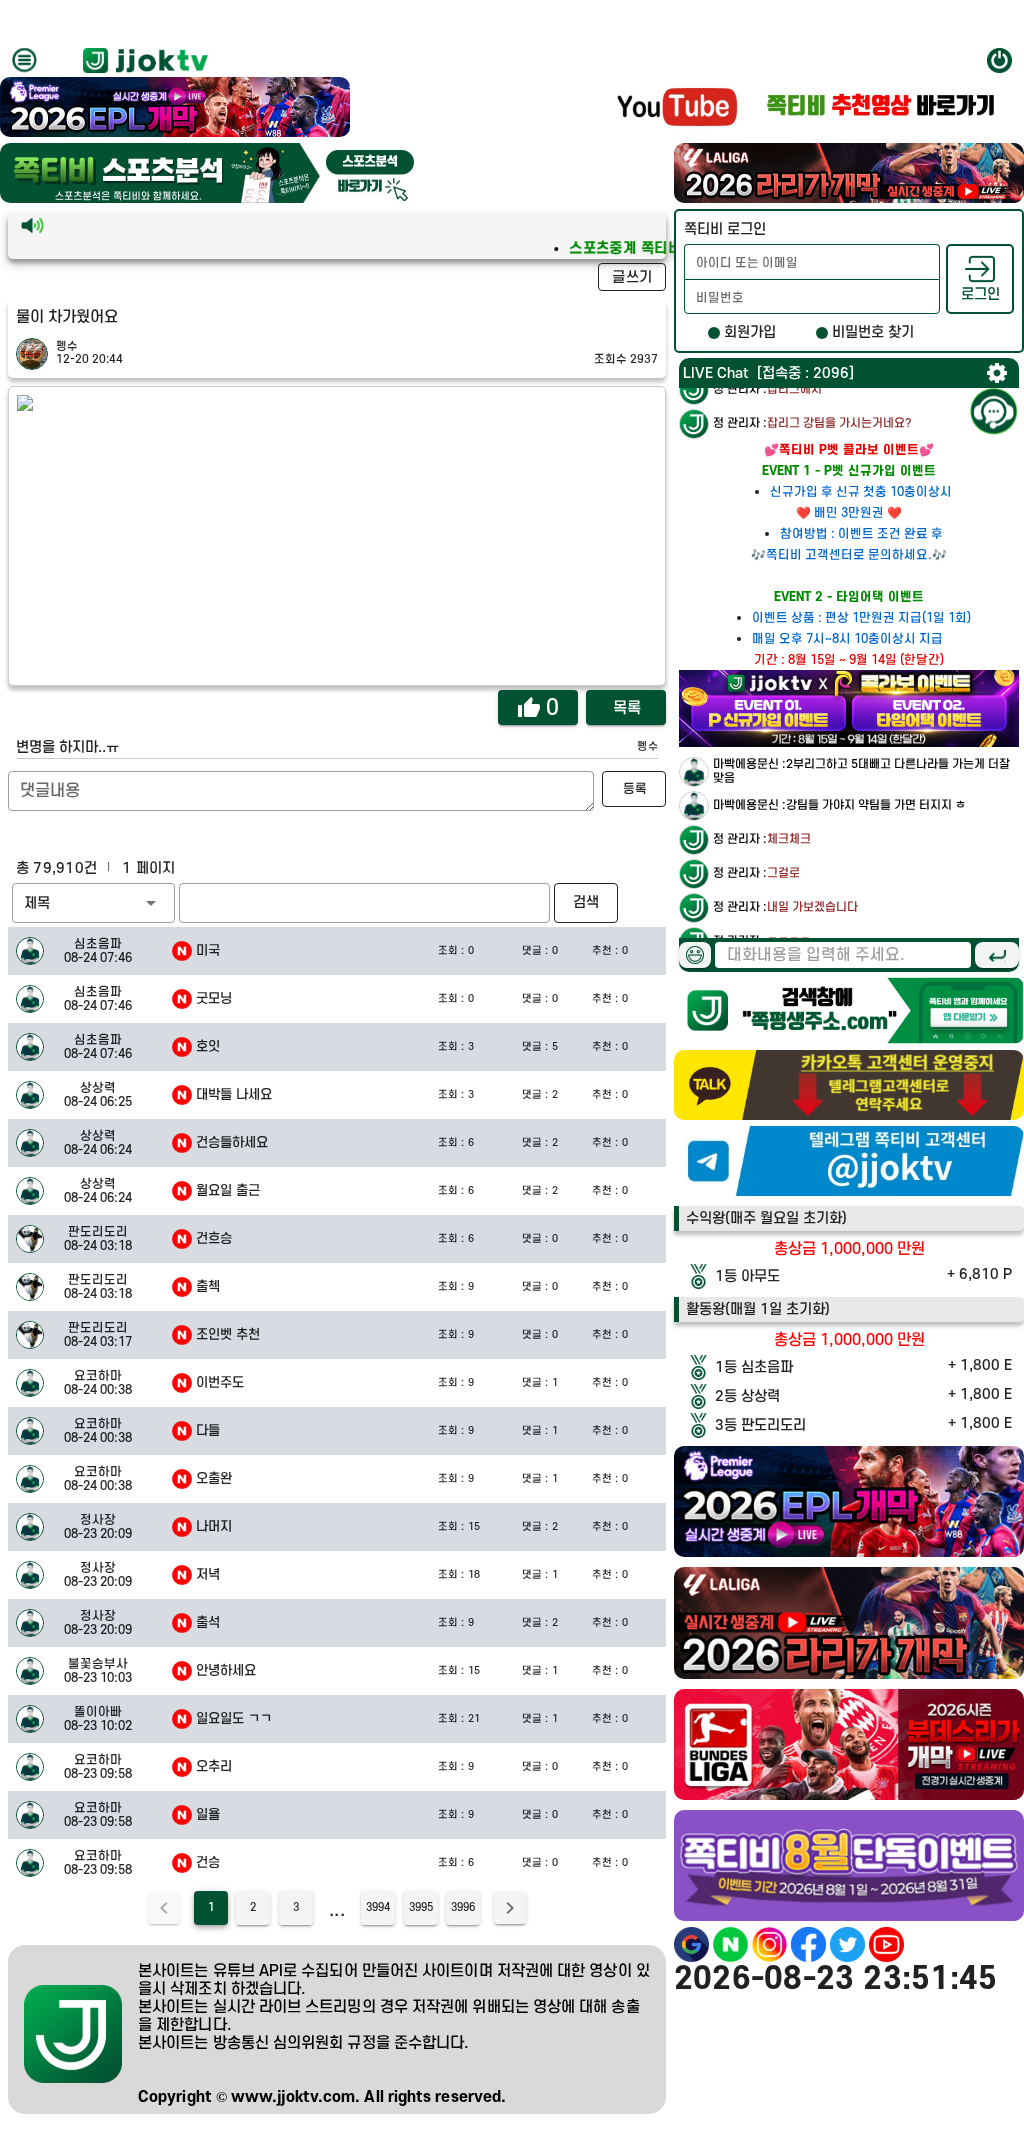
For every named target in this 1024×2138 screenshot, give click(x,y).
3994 (378, 1908)
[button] (93, 903)
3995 (421, 1908)
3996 (463, 1908)
